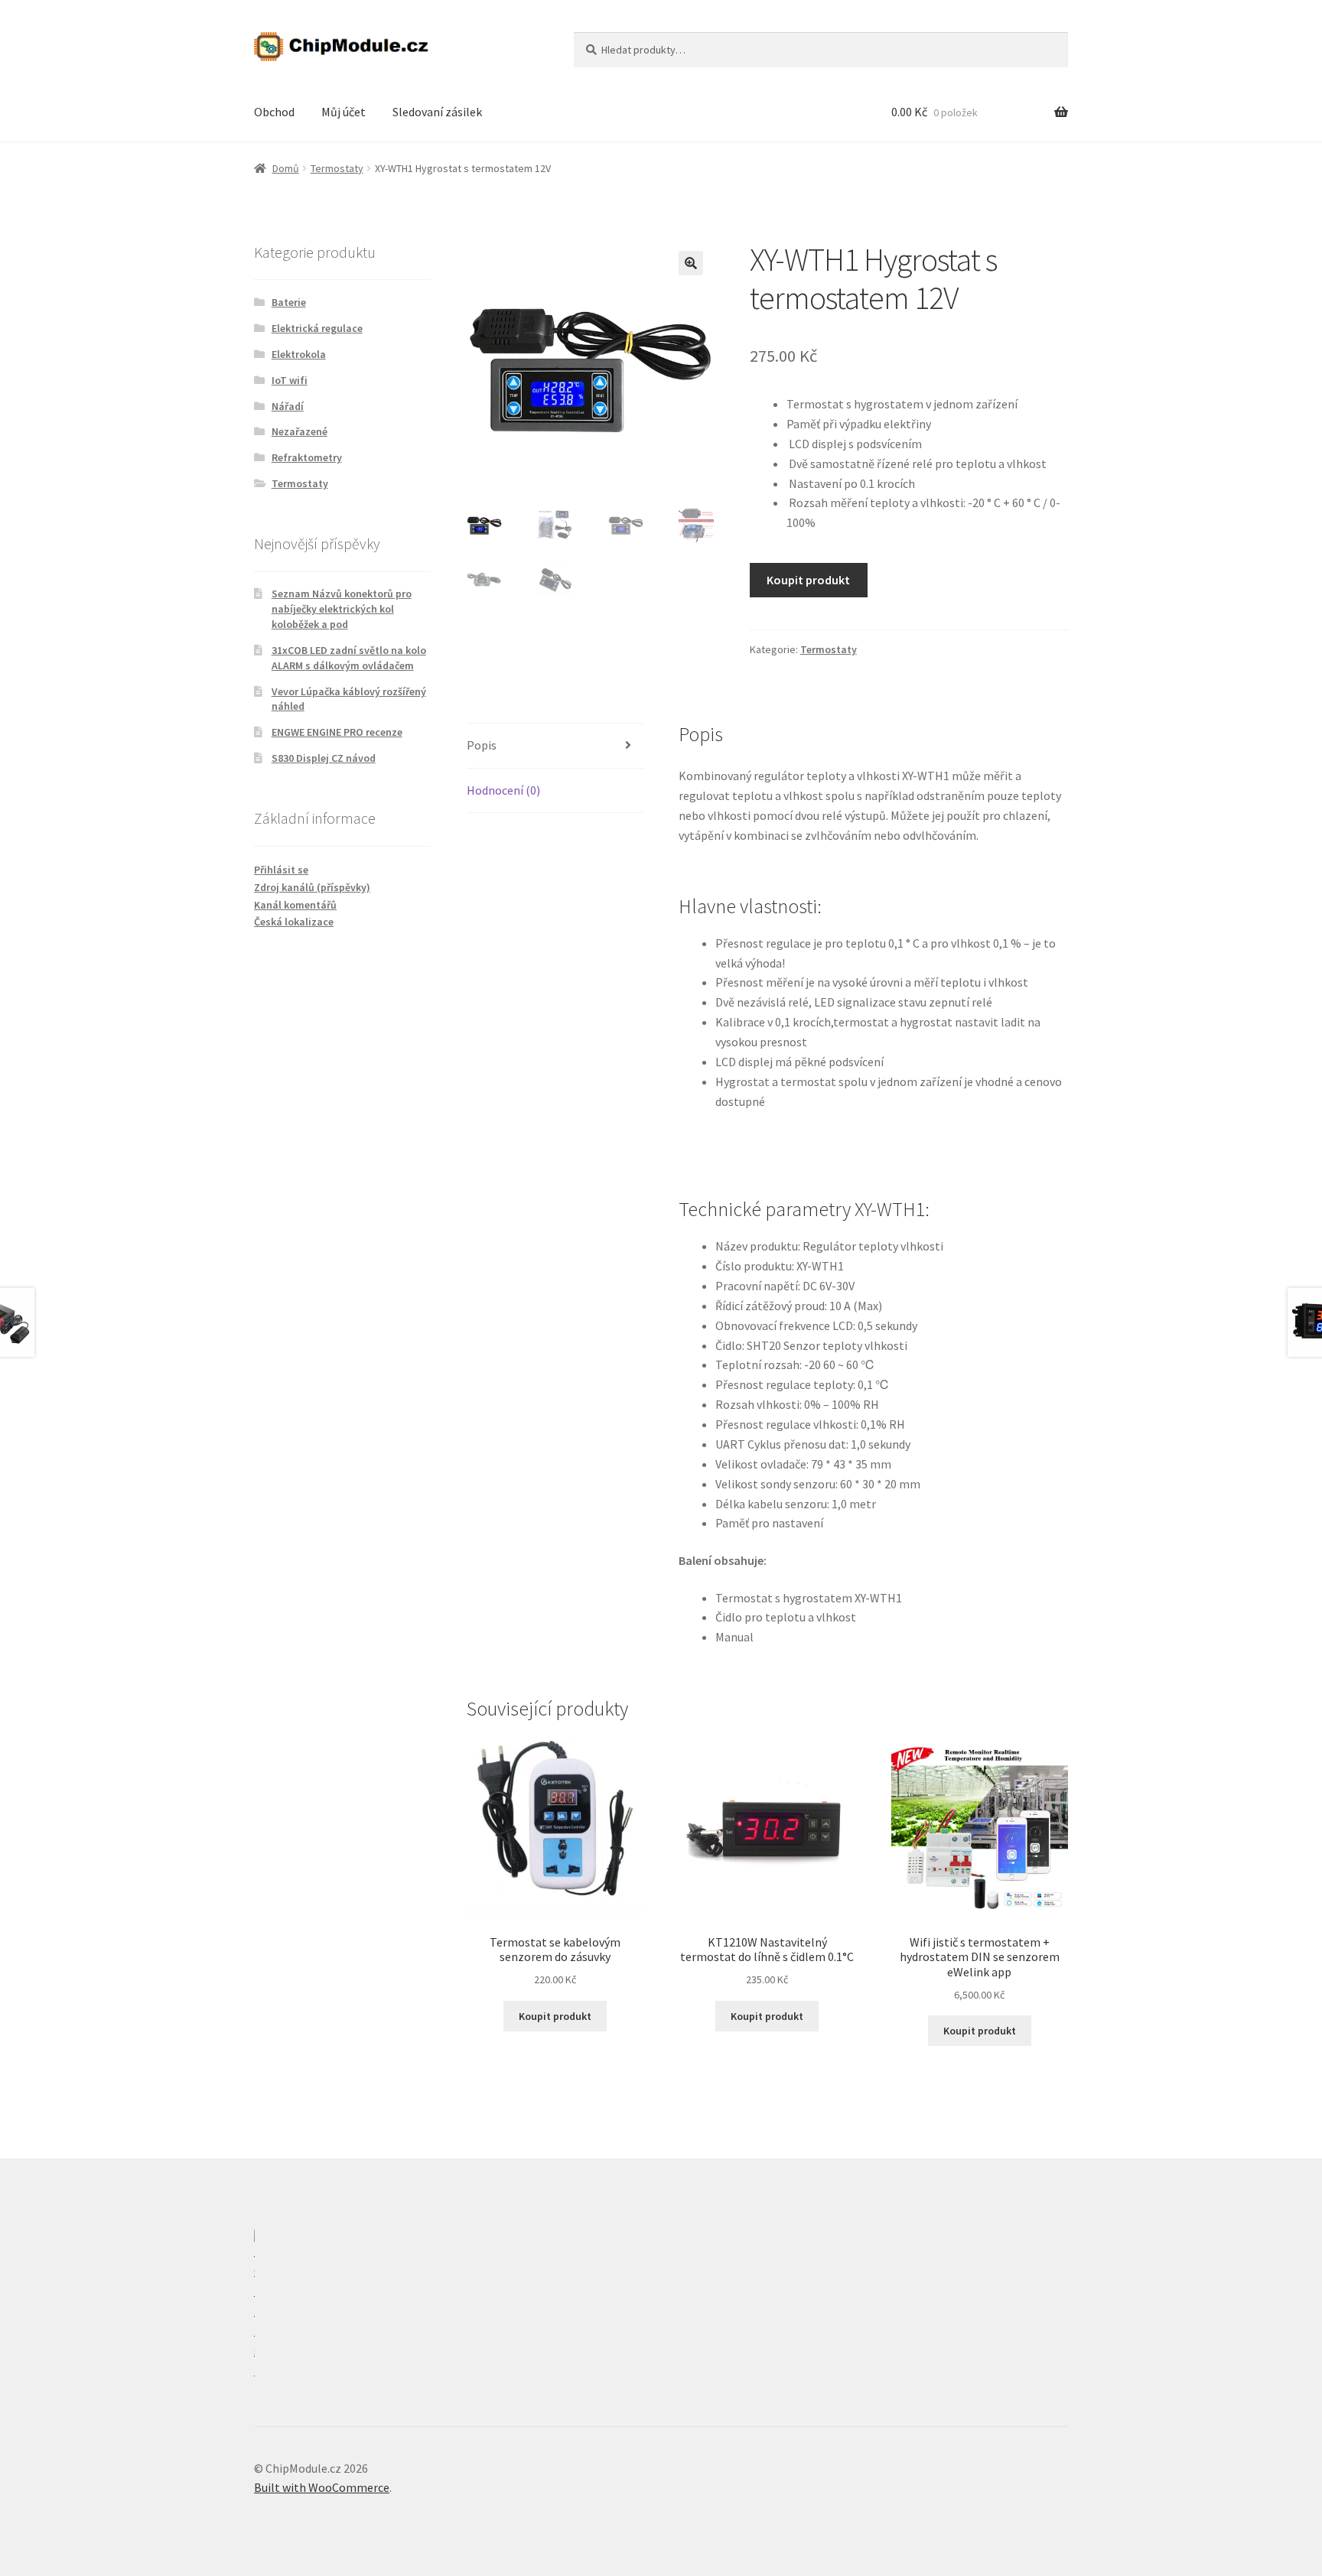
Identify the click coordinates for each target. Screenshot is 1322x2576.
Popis (482, 745)
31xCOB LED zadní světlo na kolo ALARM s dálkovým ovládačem (349, 658)
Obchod (274, 112)
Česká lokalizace (294, 922)
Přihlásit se (281, 870)
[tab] (555, 746)
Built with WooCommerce (322, 2487)
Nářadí (288, 406)
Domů (286, 168)
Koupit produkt (808, 580)
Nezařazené (300, 431)
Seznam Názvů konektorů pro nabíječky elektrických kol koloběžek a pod (342, 609)
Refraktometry (307, 457)
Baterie (289, 302)
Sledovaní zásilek (437, 112)
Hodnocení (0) (503, 790)
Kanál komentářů (295, 905)
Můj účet (344, 112)
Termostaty (337, 168)
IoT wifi (290, 380)
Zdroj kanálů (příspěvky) (312, 887)
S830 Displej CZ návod (324, 758)
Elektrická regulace (317, 328)
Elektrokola (299, 354)
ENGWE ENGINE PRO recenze (337, 732)
